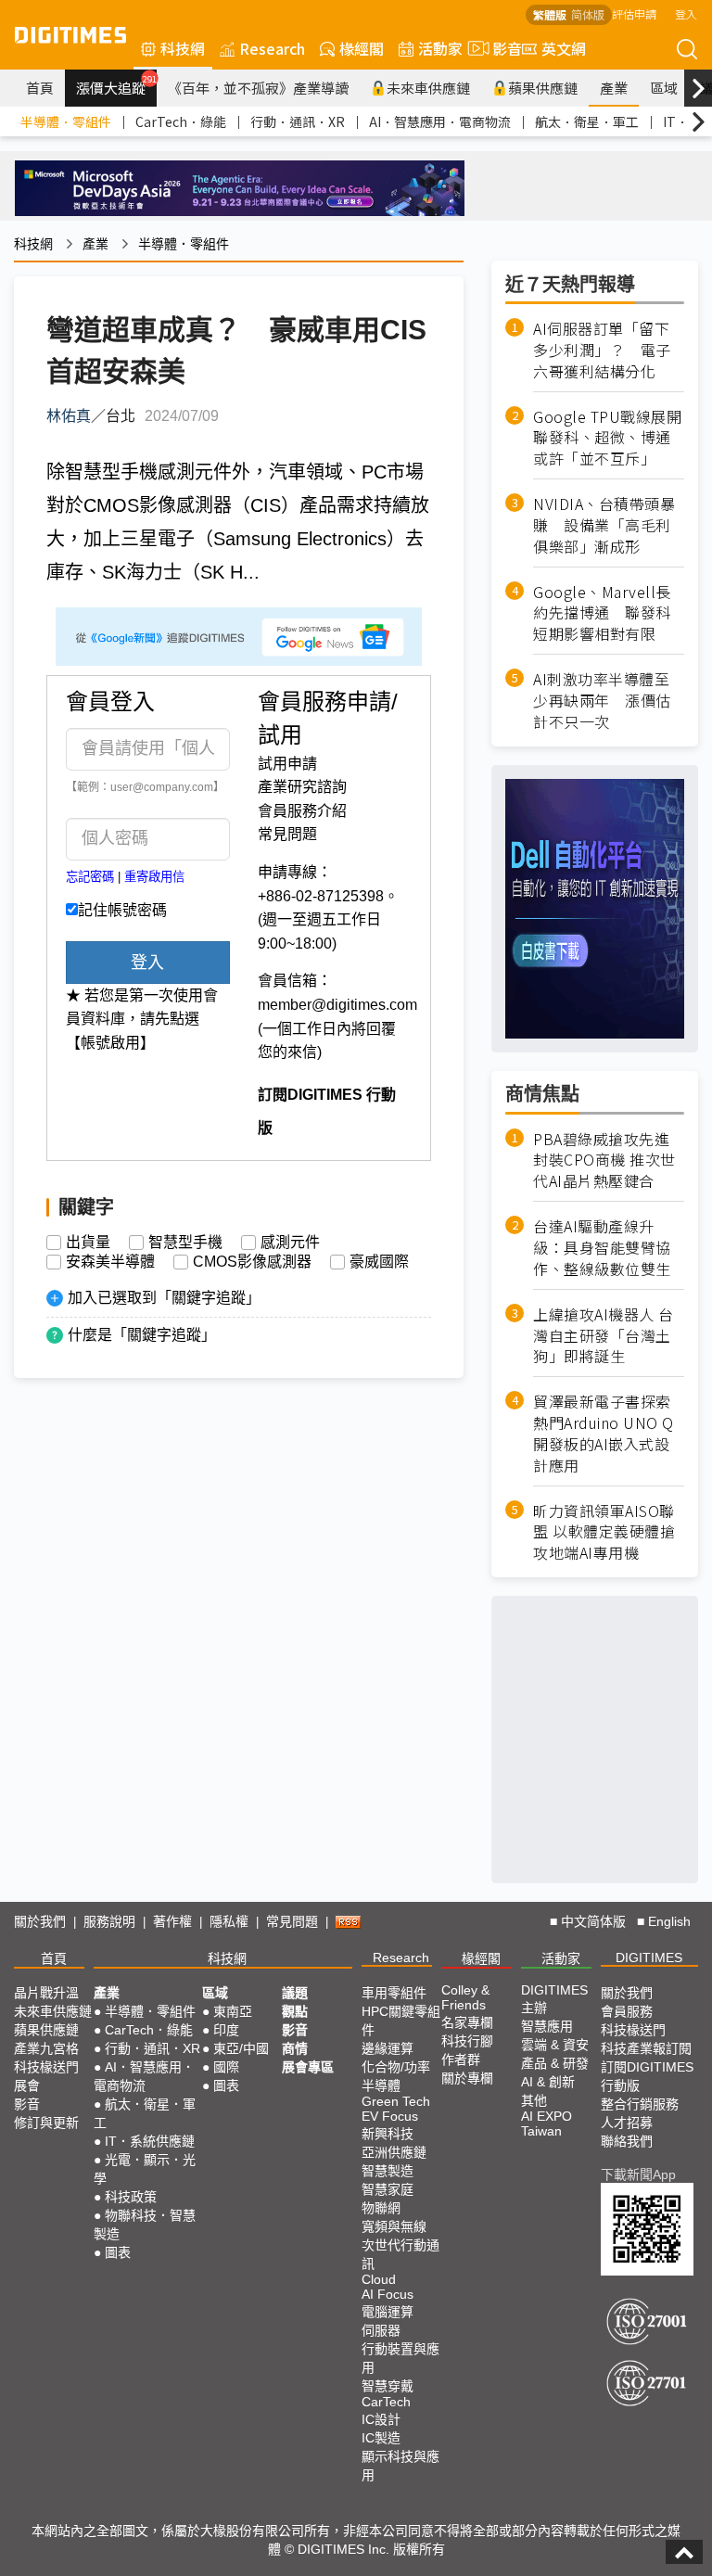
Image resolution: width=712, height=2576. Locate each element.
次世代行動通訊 (400, 2254)
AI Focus (388, 2294)
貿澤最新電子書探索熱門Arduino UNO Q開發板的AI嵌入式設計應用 (604, 1434)
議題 (295, 1993)
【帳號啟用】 (110, 1043)
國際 (226, 2067)
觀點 (295, 2011)
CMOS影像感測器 (252, 1262)
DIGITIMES (649, 1958)
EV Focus (390, 2116)
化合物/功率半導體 (396, 2076)
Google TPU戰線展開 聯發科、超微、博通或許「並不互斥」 (609, 438)
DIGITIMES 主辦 (554, 1999)
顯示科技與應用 (400, 2466)
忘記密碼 (90, 877)
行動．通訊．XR (298, 121)
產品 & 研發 (555, 2063)
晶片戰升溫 (46, 1993)
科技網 (183, 48)
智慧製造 (388, 2171)
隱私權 (229, 1921)
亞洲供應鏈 (394, 2152)
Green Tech (396, 2101)
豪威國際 (379, 1262)
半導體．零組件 (66, 121)
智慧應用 (547, 2026)
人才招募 (627, 2123)
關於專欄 (467, 2078)
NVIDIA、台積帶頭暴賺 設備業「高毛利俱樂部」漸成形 (604, 525)
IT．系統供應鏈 (150, 2141)
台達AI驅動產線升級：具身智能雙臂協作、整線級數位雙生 (602, 1248)
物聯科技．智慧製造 (145, 2225)
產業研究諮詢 (302, 787)
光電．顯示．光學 (145, 2169)
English (669, 1921)
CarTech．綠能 (181, 121)
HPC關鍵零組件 (401, 2021)
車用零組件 (394, 1993)
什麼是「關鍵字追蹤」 (142, 1335)
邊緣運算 (388, 2048)
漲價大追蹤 (116, 85)
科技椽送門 (46, 2067)
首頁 (40, 88)
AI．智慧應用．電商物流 (440, 121)
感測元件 (290, 1243)
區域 (664, 88)
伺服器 (381, 2330)
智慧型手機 (185, 1243)
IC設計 (381, 2419)
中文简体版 (593, 1921)
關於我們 (40, 1921)
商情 (295, 2048)
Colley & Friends (465, 1997)
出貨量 (88, 1243)
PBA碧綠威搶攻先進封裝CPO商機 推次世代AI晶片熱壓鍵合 (604, 1160)
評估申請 (634, 13)
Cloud (379, 2279)
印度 (226, 2030)
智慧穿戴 (388, 2386)
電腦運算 (388, 2312)
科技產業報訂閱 (646, 2048)
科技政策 (131, 2197)
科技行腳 (467, 2041)
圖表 (118, 2252)
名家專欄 (467, 2022)
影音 (500, 48)
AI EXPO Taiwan (547, 2123)
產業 (614, 88)
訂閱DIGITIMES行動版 (647, 2076)
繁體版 (550, 14)
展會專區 (308, 2067)
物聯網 (381, 2208)
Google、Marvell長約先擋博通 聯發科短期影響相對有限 (602, 613)
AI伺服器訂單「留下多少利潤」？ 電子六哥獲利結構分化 (602, 350)
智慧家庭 (388, 2189)
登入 (686, 13)
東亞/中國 (241, 2048)
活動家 (440, 48)
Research (272, 48)
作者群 (461, 2060)
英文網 (564, 48)
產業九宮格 (46, 2048)
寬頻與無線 (394, 2226)
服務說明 (109, 1921)
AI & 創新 (548, 2082)
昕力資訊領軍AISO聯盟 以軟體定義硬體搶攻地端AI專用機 (604, 1532)
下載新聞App (638, 2174)
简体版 (588, 14)
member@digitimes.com (337, 1005)
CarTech (386, 2402)
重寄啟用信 (154, 877)
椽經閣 (362, 48)
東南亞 (233, 2011)
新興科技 (388, 2134)
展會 (27, 2085)
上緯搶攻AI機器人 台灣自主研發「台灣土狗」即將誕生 (604, 1336)
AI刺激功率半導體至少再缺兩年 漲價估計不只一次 (602, 701)
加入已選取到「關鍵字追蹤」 (164, 1298)
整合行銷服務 (640, 2104)
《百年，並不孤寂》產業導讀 (258, 88)
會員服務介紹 (302, 811)
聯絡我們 (627, 2141)
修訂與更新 (46, 2123)
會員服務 (627, 2011)
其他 (534, 2100)
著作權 (172, 1921)
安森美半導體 (110, 1262)
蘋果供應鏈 (543, 88)
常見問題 (287, 834)
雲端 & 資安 (555, 2045)
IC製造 (381, 2438)
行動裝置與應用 (400, 2358)
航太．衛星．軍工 (587, 121)
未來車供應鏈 (428, 88)
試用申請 (287, 764)
